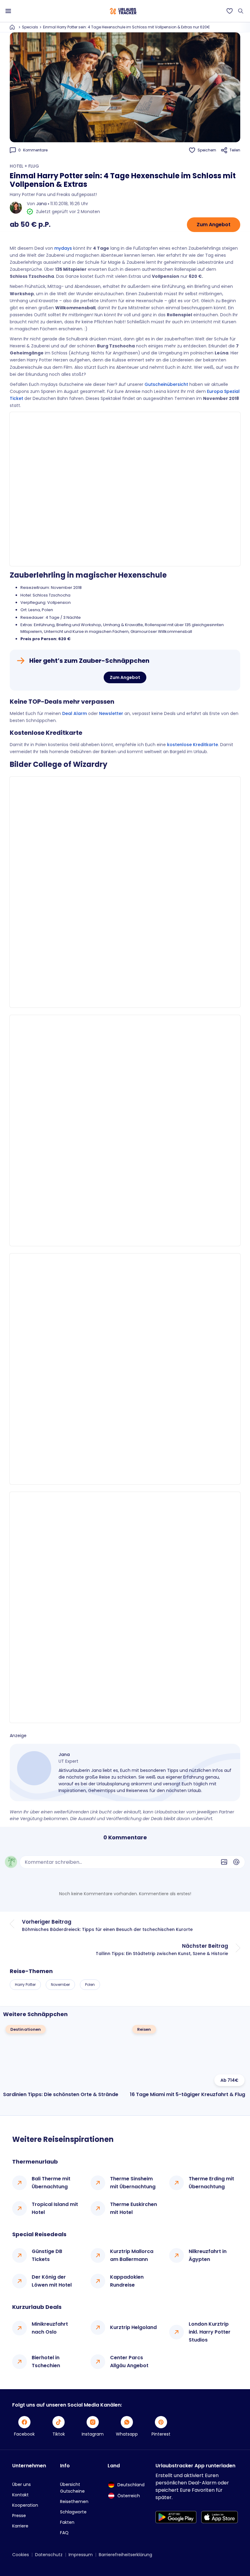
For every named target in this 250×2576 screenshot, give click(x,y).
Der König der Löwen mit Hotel (52, 2281)
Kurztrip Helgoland (133, 2327)
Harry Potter (25, 1985)
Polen (90, 1985)
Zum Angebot (214, 225)
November (60, 1985)
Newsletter (111, 713)
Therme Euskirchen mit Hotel (134, 2208)
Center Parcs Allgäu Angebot (129, 2362)
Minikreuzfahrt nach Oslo (50, 2328)
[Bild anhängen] (224, 1862)
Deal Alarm (75, 713)
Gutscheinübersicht (166, 384)
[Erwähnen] (236, 1862)
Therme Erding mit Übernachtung (211, 2183)
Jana (41, 204)
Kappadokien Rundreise (127, 2281)
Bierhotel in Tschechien (46, 2362)
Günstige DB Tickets (47, 2255)
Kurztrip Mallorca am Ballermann (132, 2255)
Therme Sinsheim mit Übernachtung (133, 2183)
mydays (63, 248)
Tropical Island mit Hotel (55, 2208)
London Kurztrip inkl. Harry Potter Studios (210, 2332)
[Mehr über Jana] (34, 1768)
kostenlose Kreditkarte (193, 745)
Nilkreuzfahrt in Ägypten (208, 2255)
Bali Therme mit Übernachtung (51, 2183)
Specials (30, 27)
